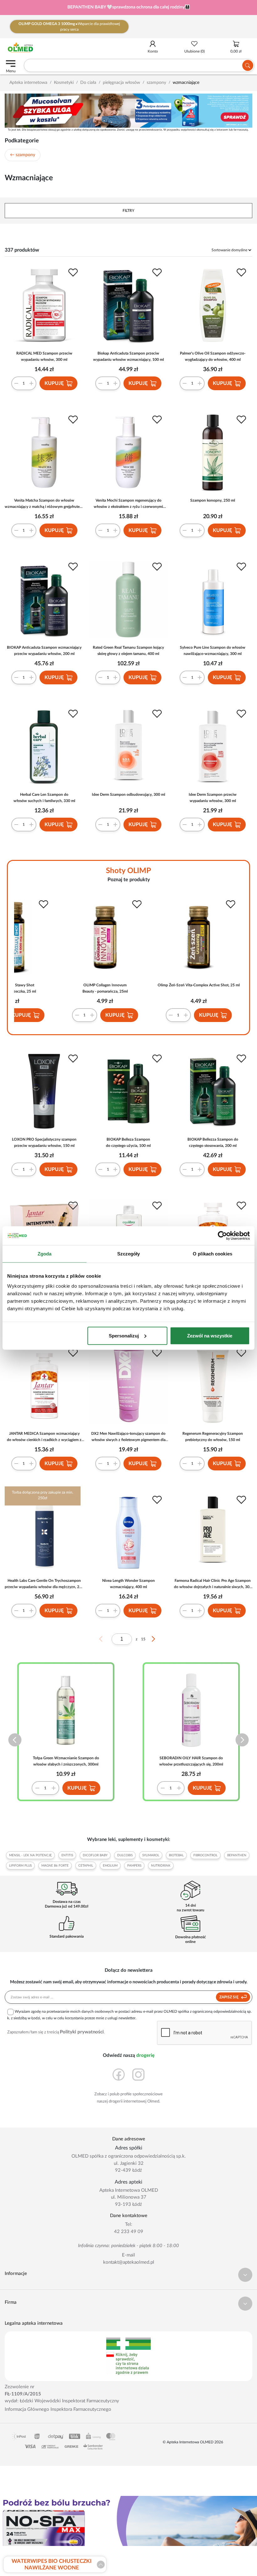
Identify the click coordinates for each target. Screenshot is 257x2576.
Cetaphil (86, 1866)
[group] (128, 8)
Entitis (67, 1855)
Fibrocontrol (205, 1855)
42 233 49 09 (129, 2232)
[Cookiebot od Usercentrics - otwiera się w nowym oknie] (222, 1236)
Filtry (128, 211)
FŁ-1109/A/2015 (23, 2394)
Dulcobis (125, 1855)
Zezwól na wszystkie (210, 1335)
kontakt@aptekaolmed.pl (129, 2262)
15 (143, 1639)
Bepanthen (237, 1855)
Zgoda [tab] (45, 1254)
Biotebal (176, 1855)
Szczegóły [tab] (129, 1254)
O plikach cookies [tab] (212, 1254)
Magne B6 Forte (55, 1866)
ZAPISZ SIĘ (229, 1997)
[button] (15, 1740)
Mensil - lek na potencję (30, 1855)
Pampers (134, 1866)
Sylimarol (151, 1855)
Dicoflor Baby (95, 1855)
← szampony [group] (23, 155)
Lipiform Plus (20, 1866)
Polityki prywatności (82, 2032)
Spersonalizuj (124, 1335)
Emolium (110, 1866)
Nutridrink (161, 1866)
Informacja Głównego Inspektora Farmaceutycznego (58, 2409)
